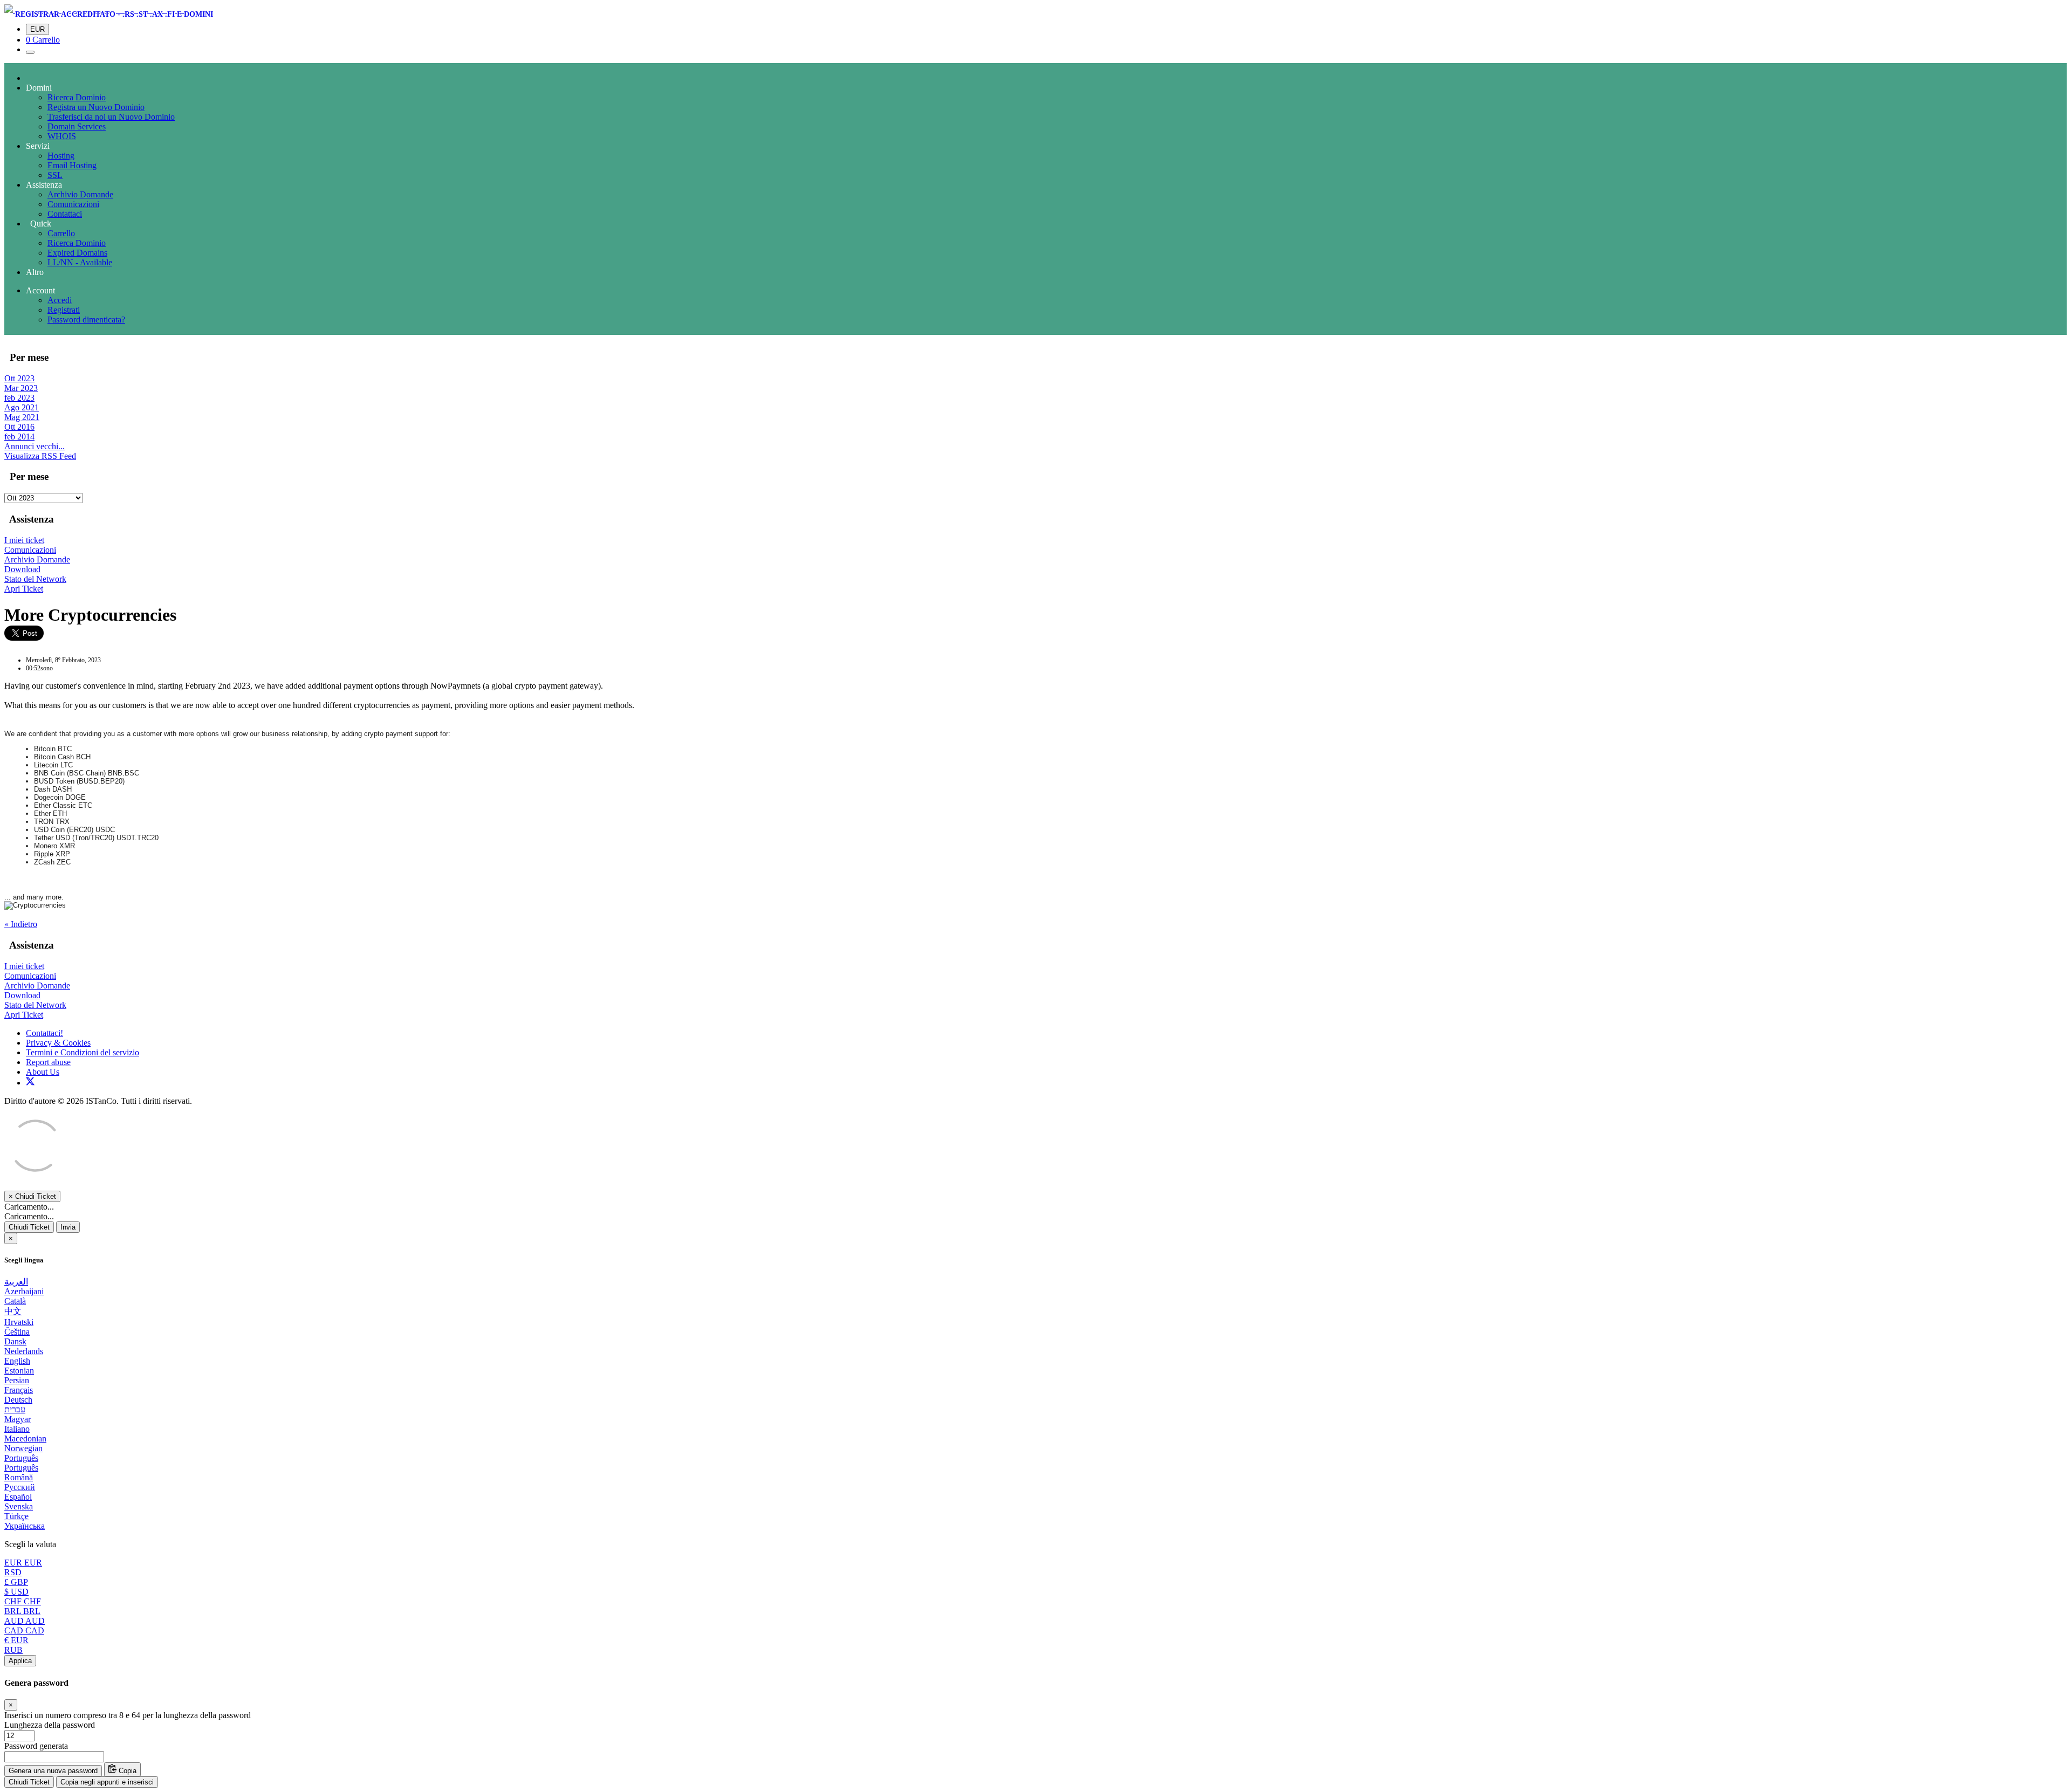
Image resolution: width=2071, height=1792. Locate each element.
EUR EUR (23, 1563)
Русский (20, 1487)
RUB (13, 1650)
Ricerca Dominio (77, 97)
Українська (25, 1526)
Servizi (38, 146)
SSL (55, 175)
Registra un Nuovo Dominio (96, 107)
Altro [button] (35, 272)
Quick (39, 224)
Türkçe (16, 1516)
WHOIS (62, 136)
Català (15, 1301)
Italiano (17, 1429)
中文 (13, 1311)
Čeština (17, 1332)
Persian (17, 1380)
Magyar (18, 1419)
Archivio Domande (80, 194)
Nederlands (24, 1351)
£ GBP (16, 1582)
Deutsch (18, 1400)
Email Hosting (72, 165)
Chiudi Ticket (29, 1227)
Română (19, 1477)
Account (40, 290)
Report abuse (48, 1062)
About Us (43, 1072)
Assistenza (44, 185)
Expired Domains (77, 253)
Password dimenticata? (86, 320)
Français (19, 1390)
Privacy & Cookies (58, 1043)
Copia (126, 1771)
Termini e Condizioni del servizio (83, 1052)
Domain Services (77, 126)
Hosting (61, 156)
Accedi (60, 300)
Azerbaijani (24, 1291)
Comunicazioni (73, 204)
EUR (37, 29)
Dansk (15, 1341)
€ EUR (16, 1640)
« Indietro (21, 924)
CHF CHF (23, 1601)
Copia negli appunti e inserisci (107, 1782)
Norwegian (23, 1448)
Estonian (19, 1371)
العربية (16, 1282)
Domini (39, 88)
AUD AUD (25, 1621)
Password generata (36, 1746)
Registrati (64, 310)
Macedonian (25, 1439)
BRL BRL (22, 1611)
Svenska (19, 1506)
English (17, 1361)
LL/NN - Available (80, 262)
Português (21, 1458)
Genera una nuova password (53, 1771)
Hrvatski (19, 1322)
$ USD (16, 1592)
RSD (13, 1572)
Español (18, 1497)
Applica (20, 1661)
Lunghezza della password (50, 1725)
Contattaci (65, 214)
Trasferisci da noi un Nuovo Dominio (111, 117)
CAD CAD (24, 1630)
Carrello (61, 233)
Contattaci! (44, 1033)
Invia (68, 1227)
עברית (15, 1409)
